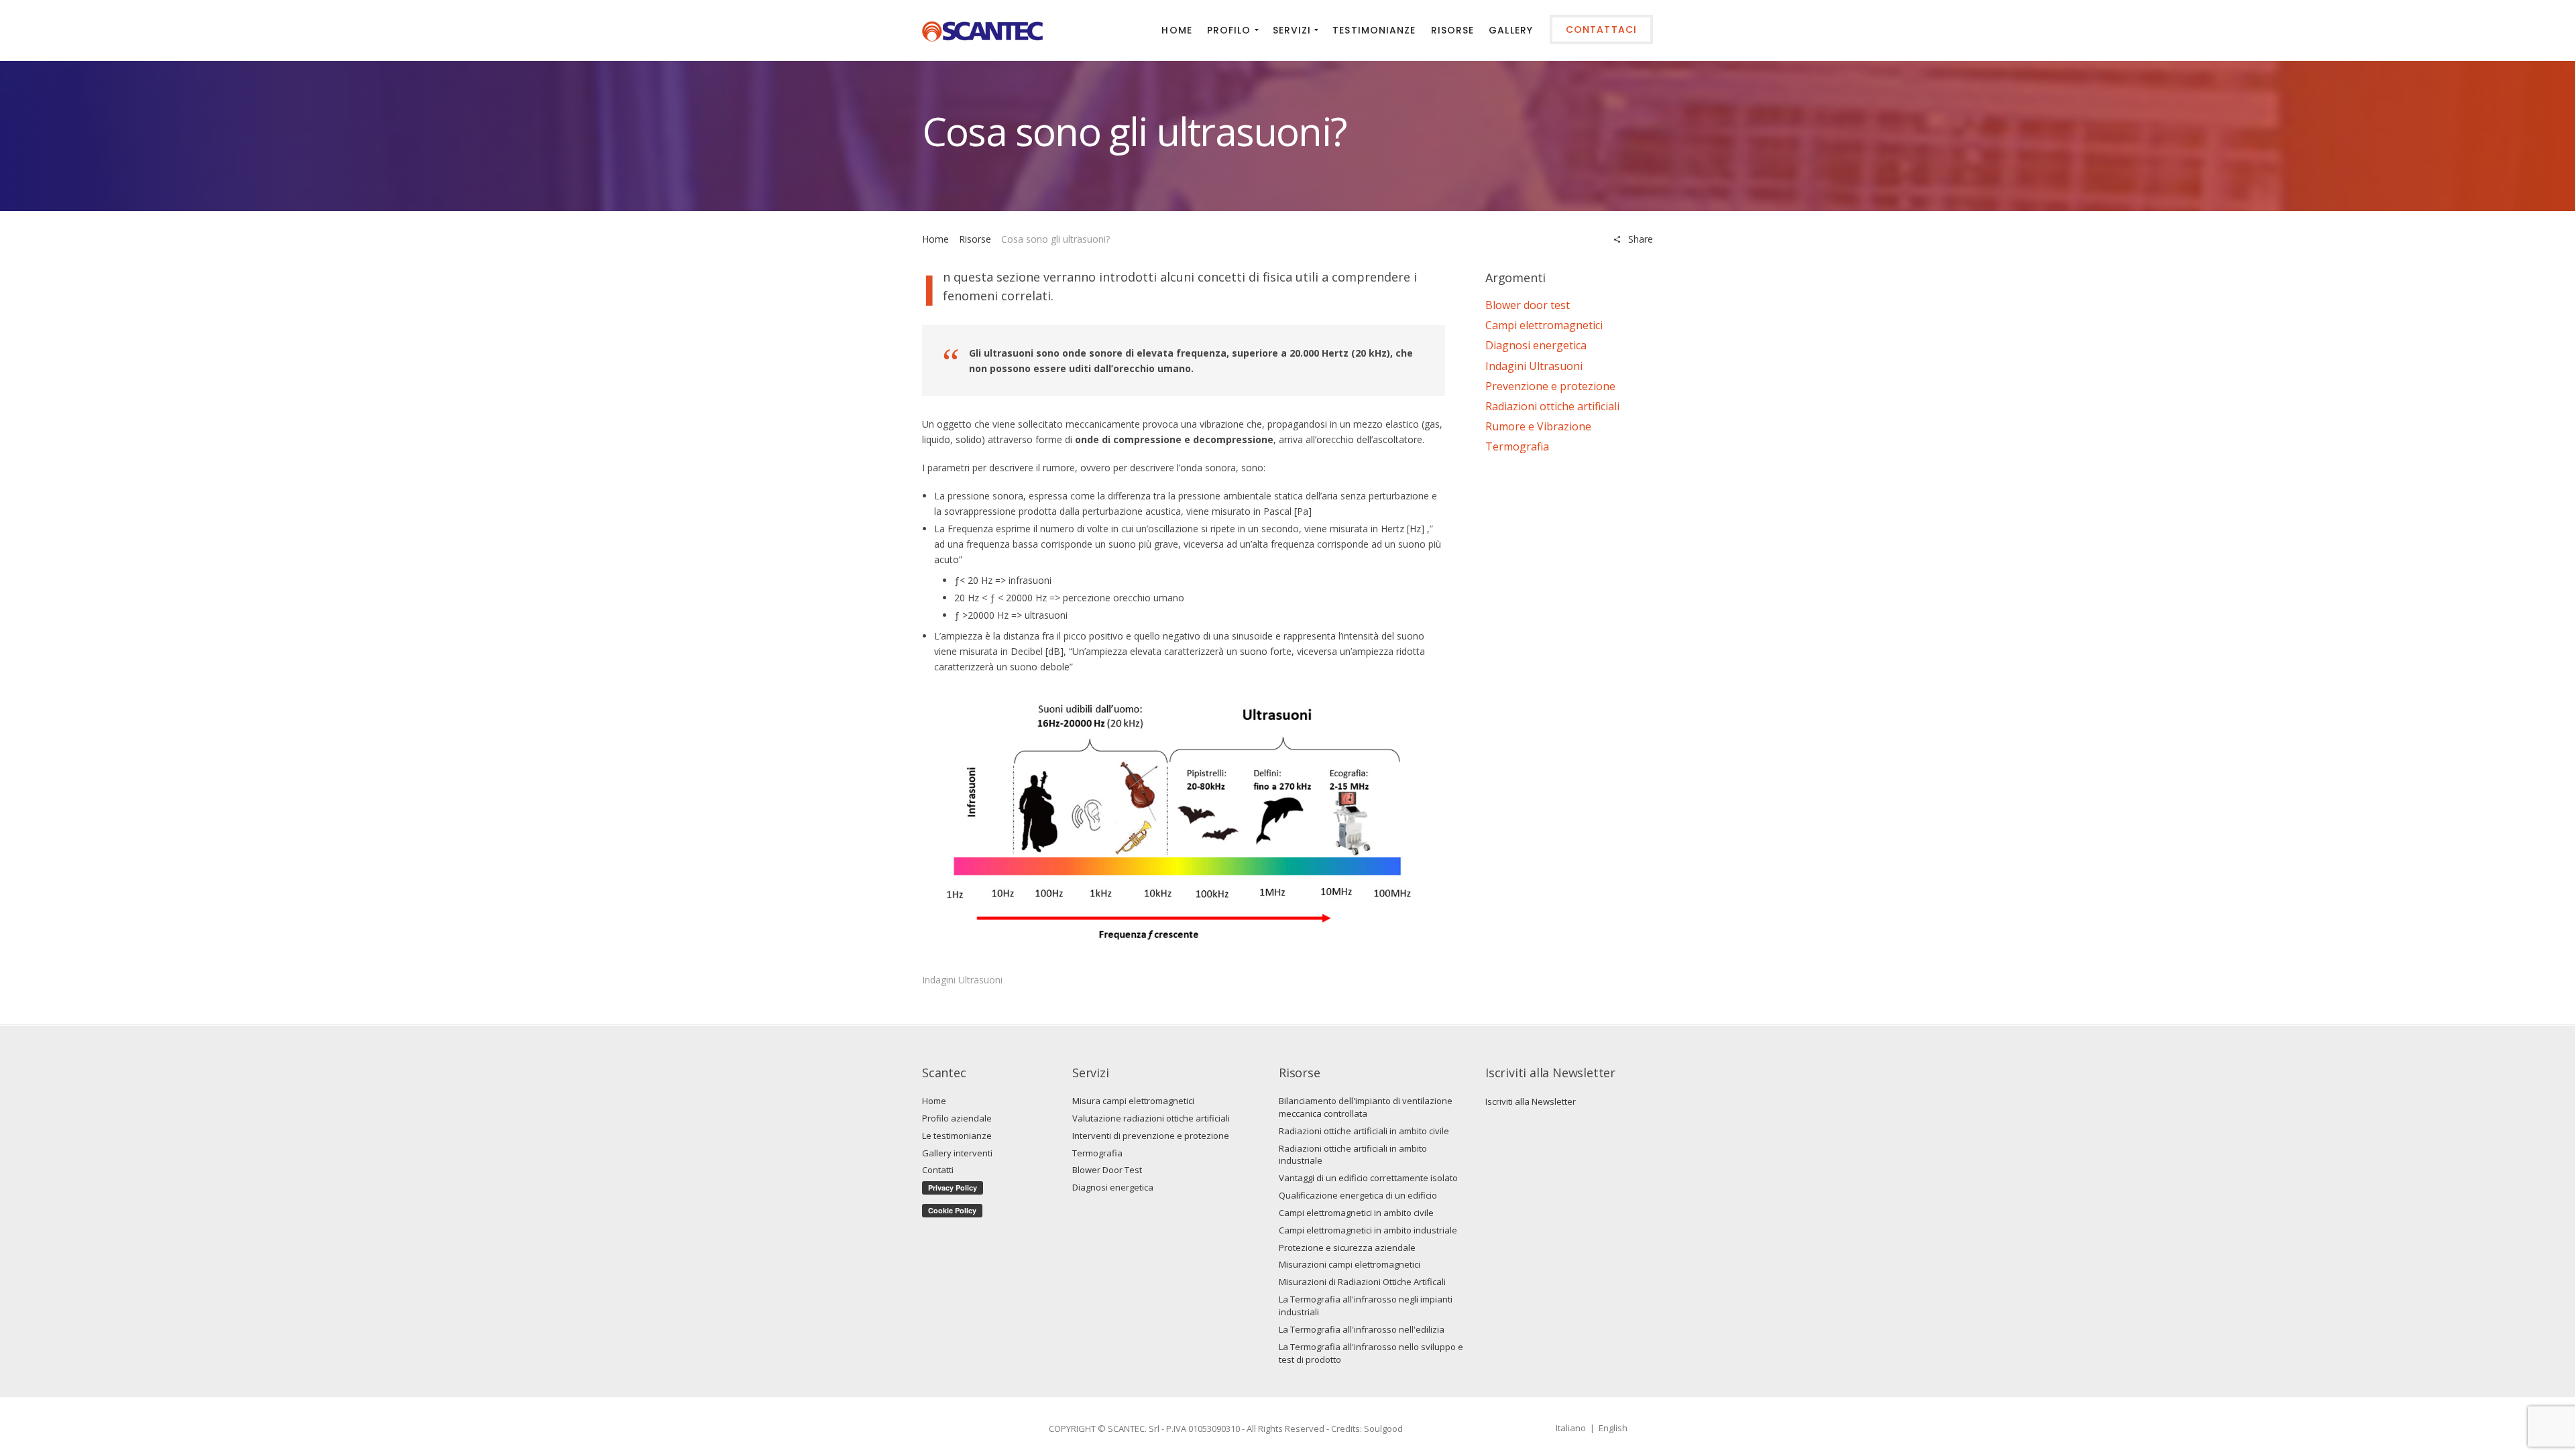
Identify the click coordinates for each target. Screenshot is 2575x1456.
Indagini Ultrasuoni (962, 980)
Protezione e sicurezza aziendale (1347, 1248)
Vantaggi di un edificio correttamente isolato (1368, 1178)
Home (935, 239)
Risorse (975, 239)
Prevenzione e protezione (1550, 386)
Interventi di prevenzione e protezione (1151, 1136)
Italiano (1571, 1428)
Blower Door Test (1107, 1170)
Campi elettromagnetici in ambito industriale (1368, 1230)
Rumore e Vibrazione (1538, 426)
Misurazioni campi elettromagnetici (1350, 1264)
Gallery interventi (957, 1153)
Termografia (1517, 446)
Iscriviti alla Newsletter (1531, 1101)
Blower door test (1528, 305)
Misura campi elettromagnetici (1133, 1101)
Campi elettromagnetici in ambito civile (1356, 1213)
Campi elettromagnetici (1544, 325)
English (1613, 1428)
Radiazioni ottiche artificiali (1552, 406)
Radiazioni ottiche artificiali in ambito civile (1364, 1131)
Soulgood (1383, 1429)
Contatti (938, 1170)
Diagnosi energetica (1536, 345)
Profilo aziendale (957, 1118)
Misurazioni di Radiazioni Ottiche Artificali (1362, 1282)
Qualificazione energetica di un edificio (1358, 1195)
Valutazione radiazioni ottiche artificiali (1151, 1118)
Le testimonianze (957, 1136)
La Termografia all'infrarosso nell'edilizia (1362, 1329)
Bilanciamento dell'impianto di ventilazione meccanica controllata (1366, 1107)
